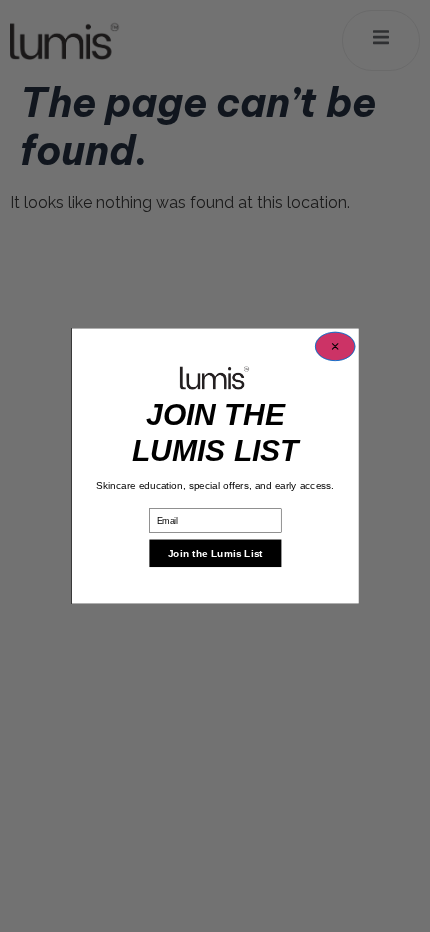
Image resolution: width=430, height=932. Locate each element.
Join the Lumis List (214, 553)
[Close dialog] (334, 346)
